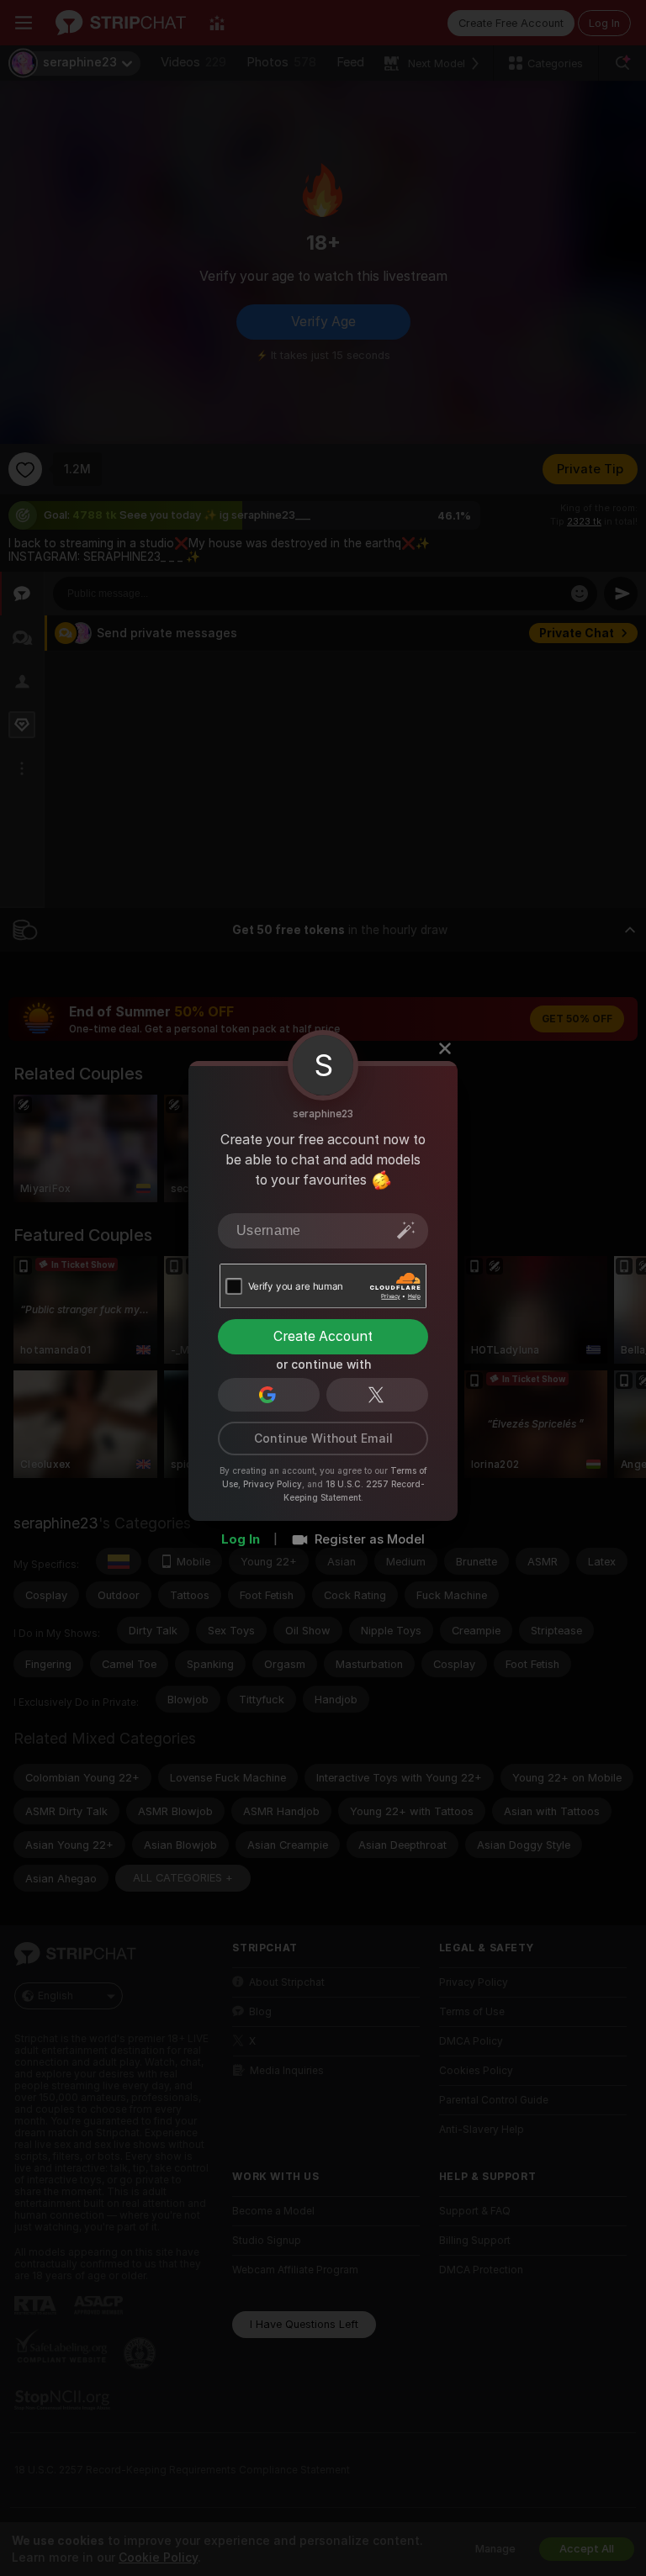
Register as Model (370, 1539)
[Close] (445, 1048)
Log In (241, 1539)
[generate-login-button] (406, 1229)
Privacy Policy (273, 1483)
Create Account (323, 1336)
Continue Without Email (323, 1438)
